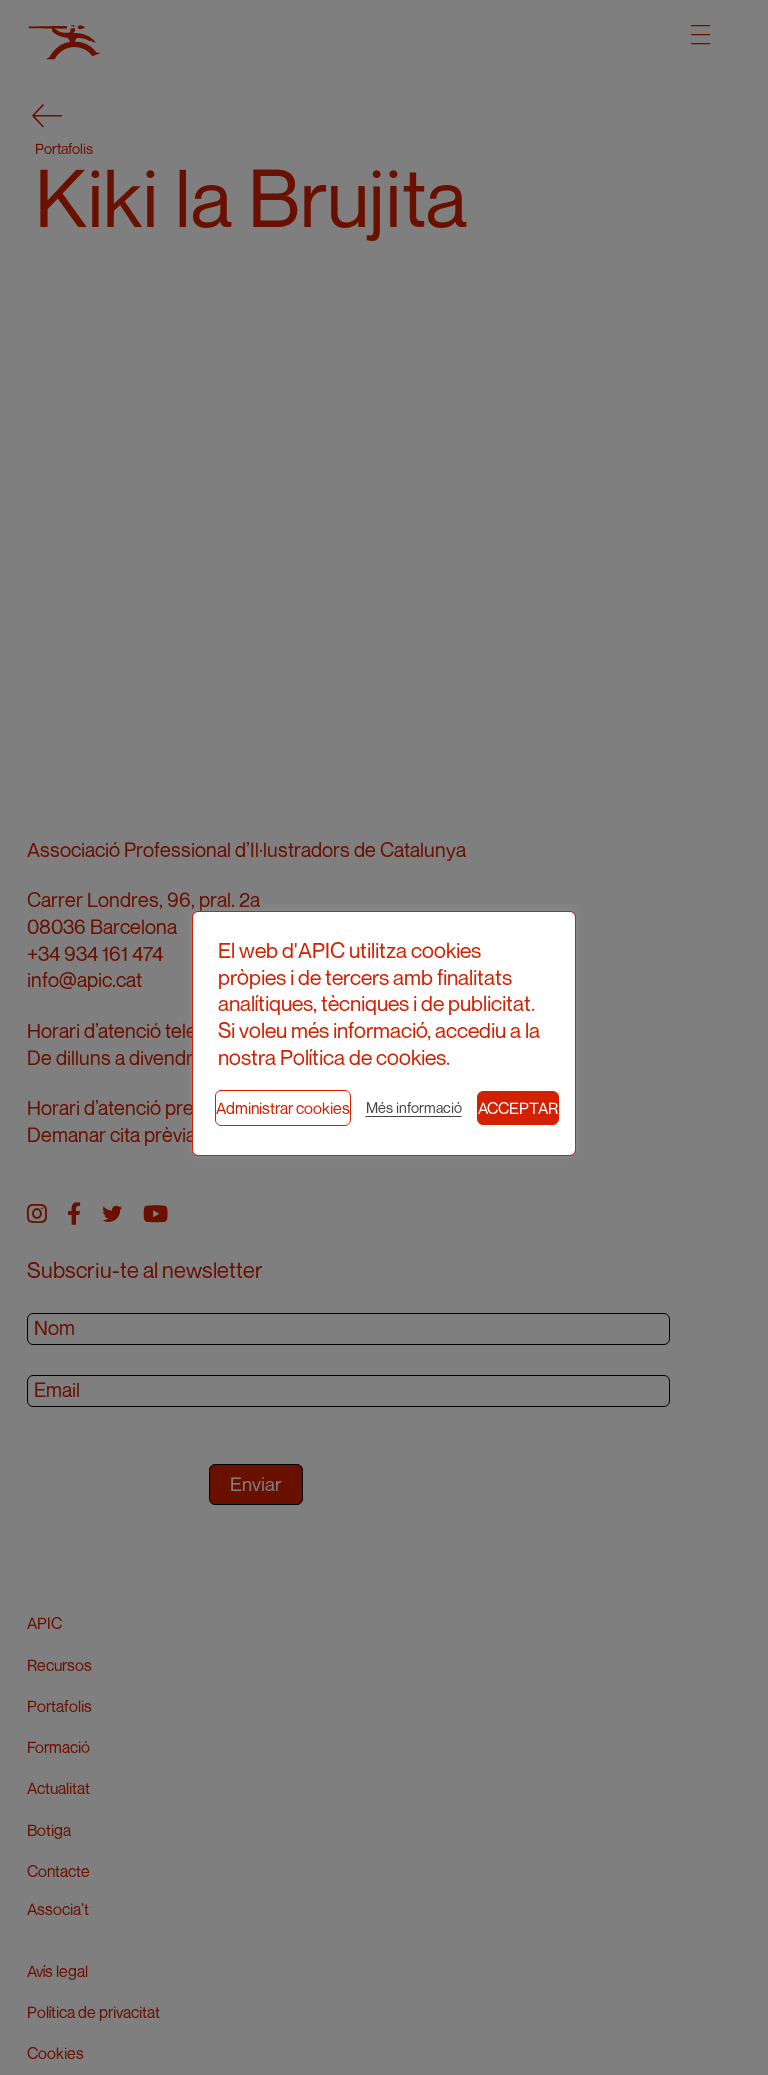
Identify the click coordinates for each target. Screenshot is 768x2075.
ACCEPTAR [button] (518, 1108)
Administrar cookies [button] (283, 1108)
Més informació (414, 1107)
